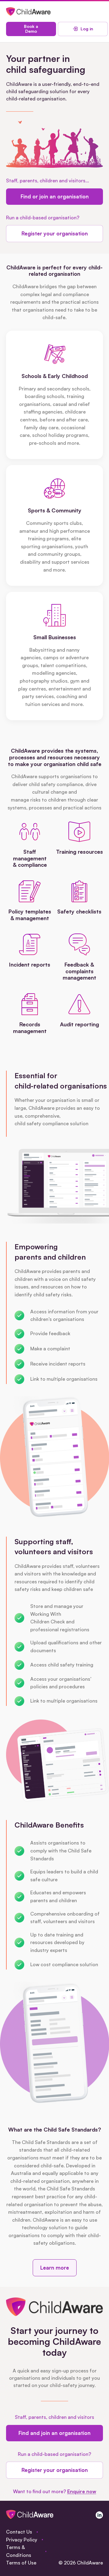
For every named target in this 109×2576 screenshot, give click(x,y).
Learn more (55, 2268)
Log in (87, 29)
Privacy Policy (22, 2540)
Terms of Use (21, 2563)
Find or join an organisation (55, 196)
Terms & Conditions (19, 2551)
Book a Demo (31, 29)
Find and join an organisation (54, 2433)
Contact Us (19, 2532)
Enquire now (82, 2491)
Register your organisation (55, 233)
